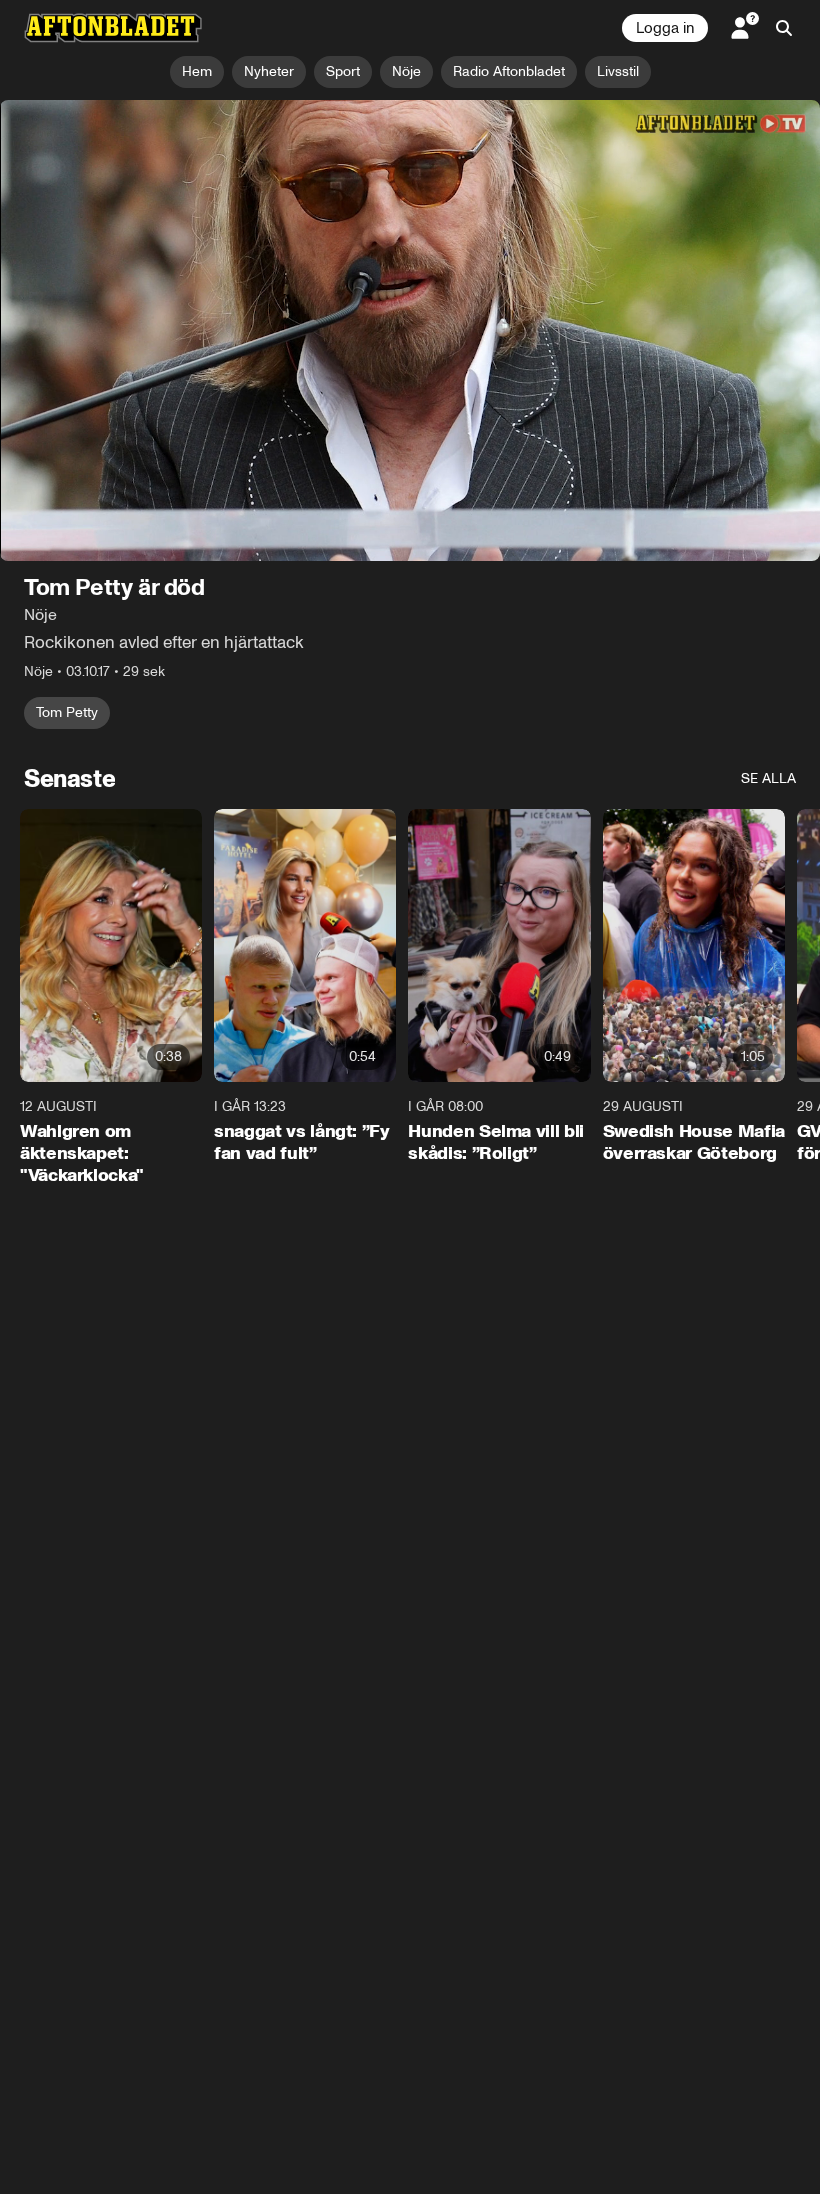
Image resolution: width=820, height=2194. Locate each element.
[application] (410, 330)
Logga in (665, 28)
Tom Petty (67, 712)
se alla (768, 778)
